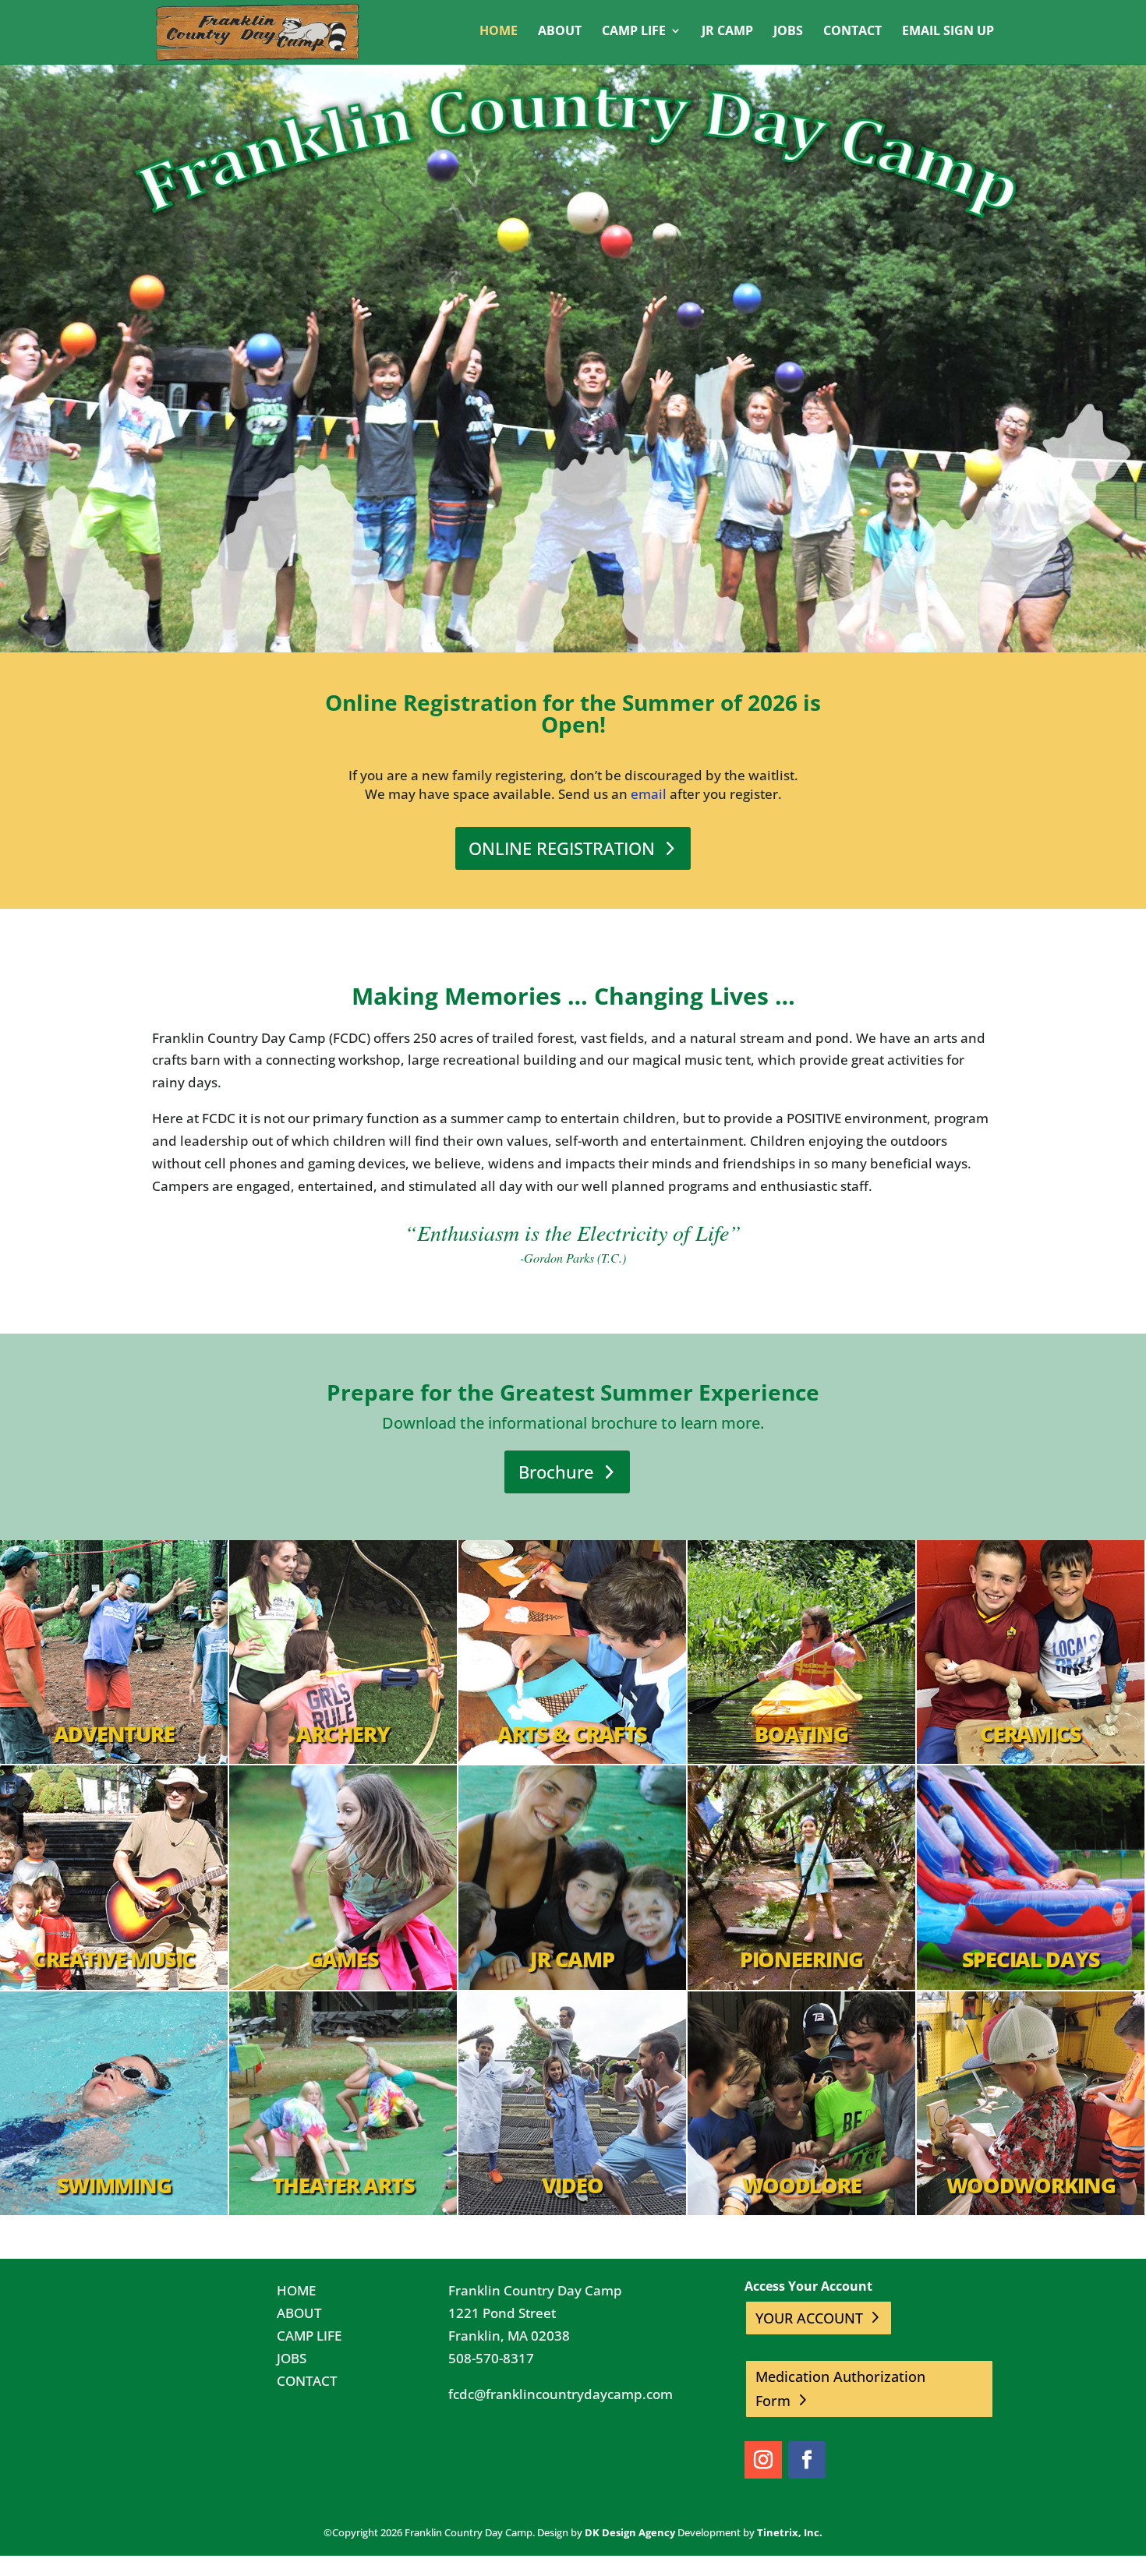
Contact (852, 32)
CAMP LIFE (309, 2336)
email (649, 794)
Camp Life (634, 32)
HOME (296, 2290)
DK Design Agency (630, 2532)
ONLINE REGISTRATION (562, 848)
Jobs (788, 32)
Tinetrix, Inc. (790, 2532)
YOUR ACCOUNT (809, 2318)
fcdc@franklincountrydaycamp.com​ (561, 2394)
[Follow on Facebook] (807, 2460)
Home (499, 32)
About (560, 32)
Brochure (556, 1472)
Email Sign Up (948, 32)
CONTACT (307, 2381)
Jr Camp (727, 32)
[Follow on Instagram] (763, 2460)
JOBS (292, 2358)
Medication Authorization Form (840, 2389)
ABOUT (299, 2313)
